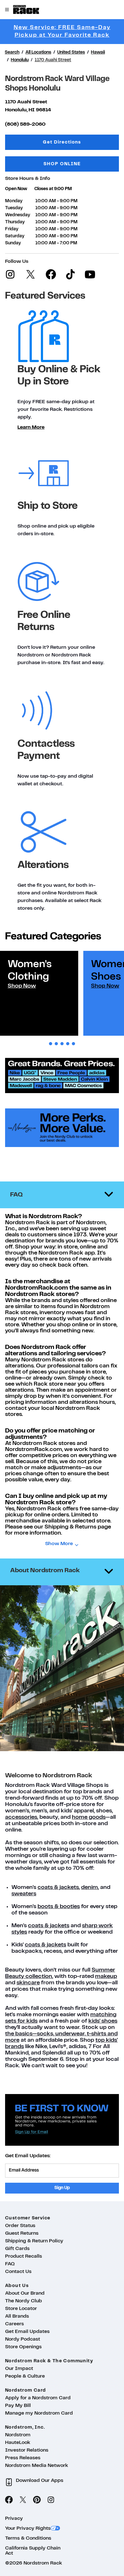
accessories (21, 1817)
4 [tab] (68, 1044)
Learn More (31, 427)
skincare (28, 1983)
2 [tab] (56, 1044)
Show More (59, 1544)
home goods (89, 1817)
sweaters (24, 1894)
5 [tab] (73, 1044)
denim (90, 1888)
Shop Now (22, 986)
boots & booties (59, 1907)
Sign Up (62, 2188)
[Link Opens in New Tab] (62, 1153)
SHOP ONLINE (62, 164)
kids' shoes (103, 2021)
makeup (106, 1976)
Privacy (14, 2519)
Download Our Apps (40, 2481)
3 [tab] (62, 1044)
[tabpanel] (39, 993)
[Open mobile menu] (7, 10)
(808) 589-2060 (25, 124)
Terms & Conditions (28, 2538)
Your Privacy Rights (28, 2528)
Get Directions (81, 142)
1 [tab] (51, 1044)
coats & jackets (58, 1888)
